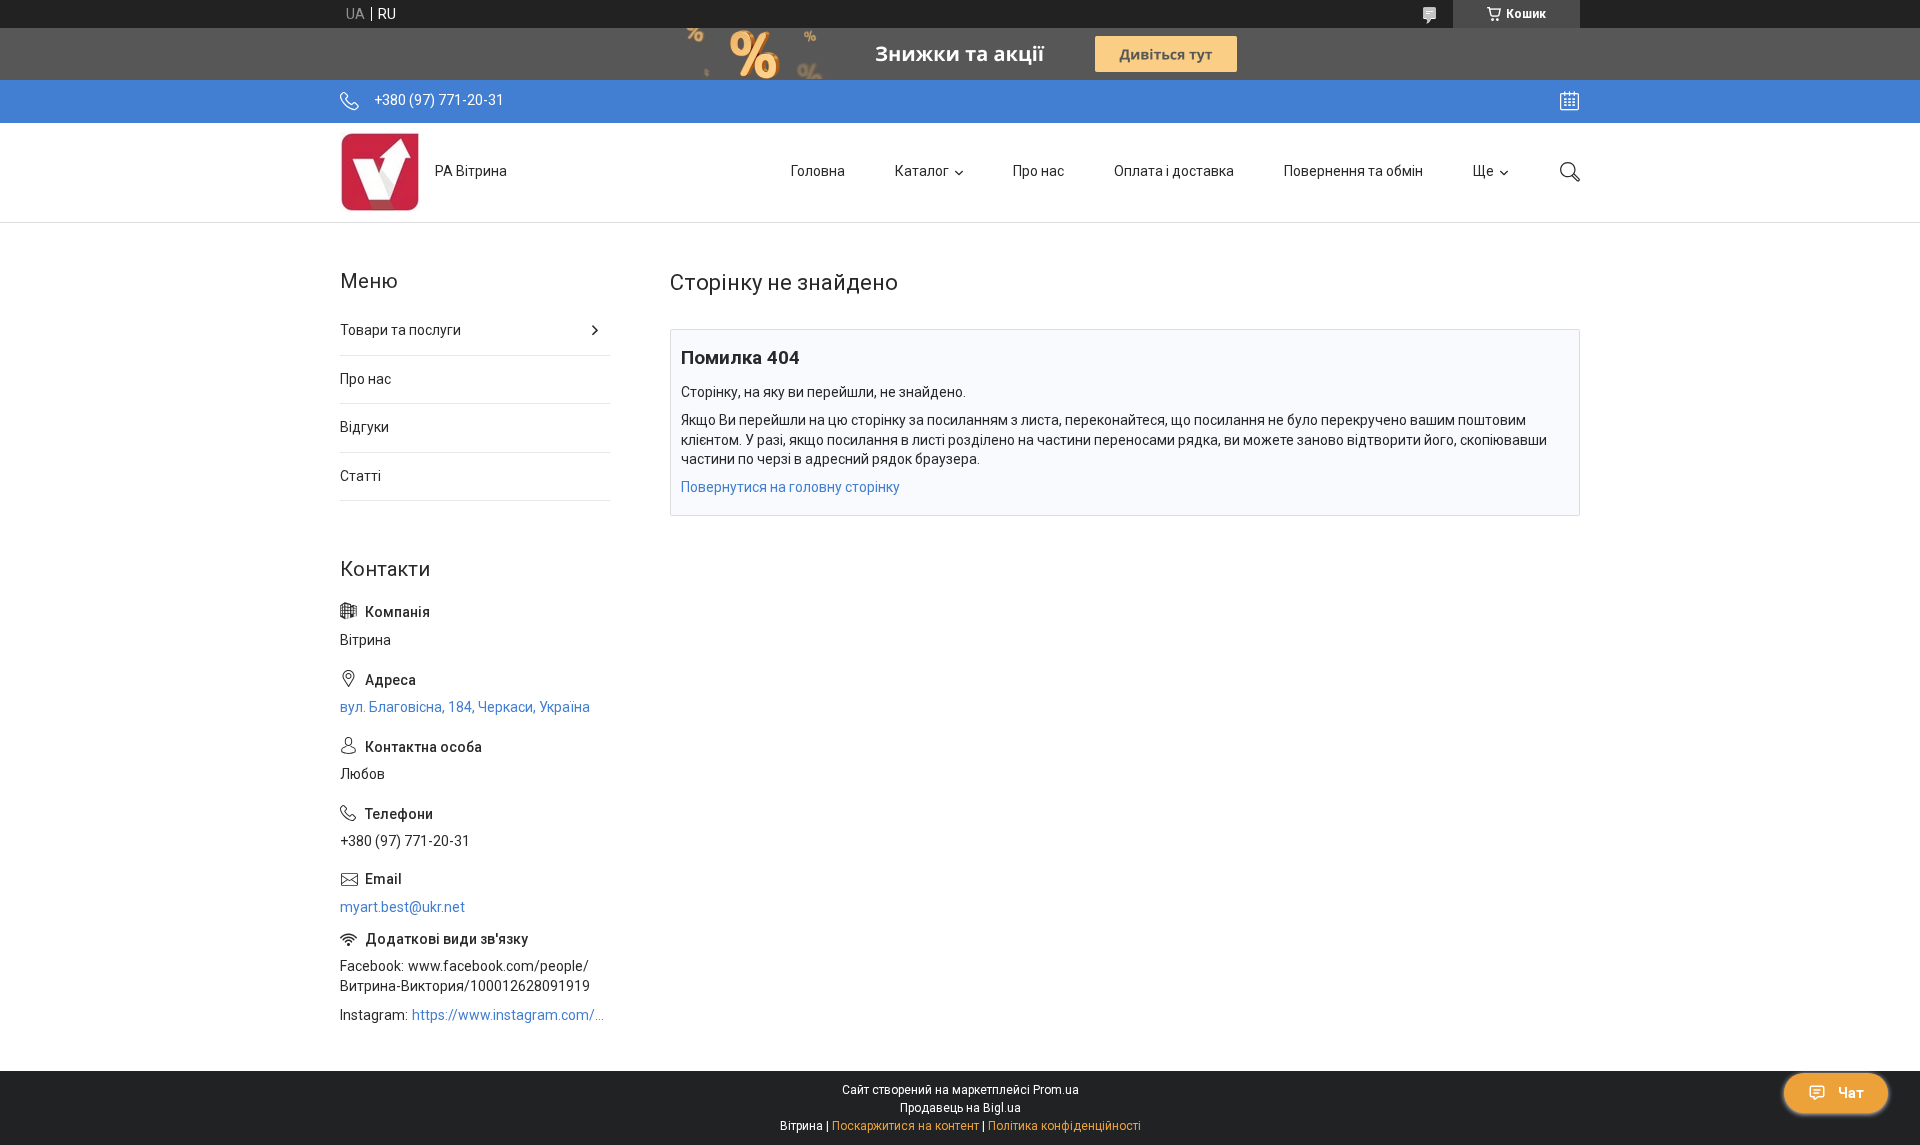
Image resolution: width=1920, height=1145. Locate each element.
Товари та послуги (400, 330)
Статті (360, 476)
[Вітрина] (380, 172)
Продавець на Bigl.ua (960, 1108)
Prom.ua (1056, 1090)
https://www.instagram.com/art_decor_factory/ (511, 1015)
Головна (818, 171)
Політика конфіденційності (1064, 1126)
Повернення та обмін (1353, 171)
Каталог (922, 171)
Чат (1851, 1093)
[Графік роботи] (1569, 101)
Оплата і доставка (1174, 171)
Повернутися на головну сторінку (790, 487)
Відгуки (364, 427)
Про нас (1038, 171)
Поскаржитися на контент (905, 1126)
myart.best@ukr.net (402, 907)
